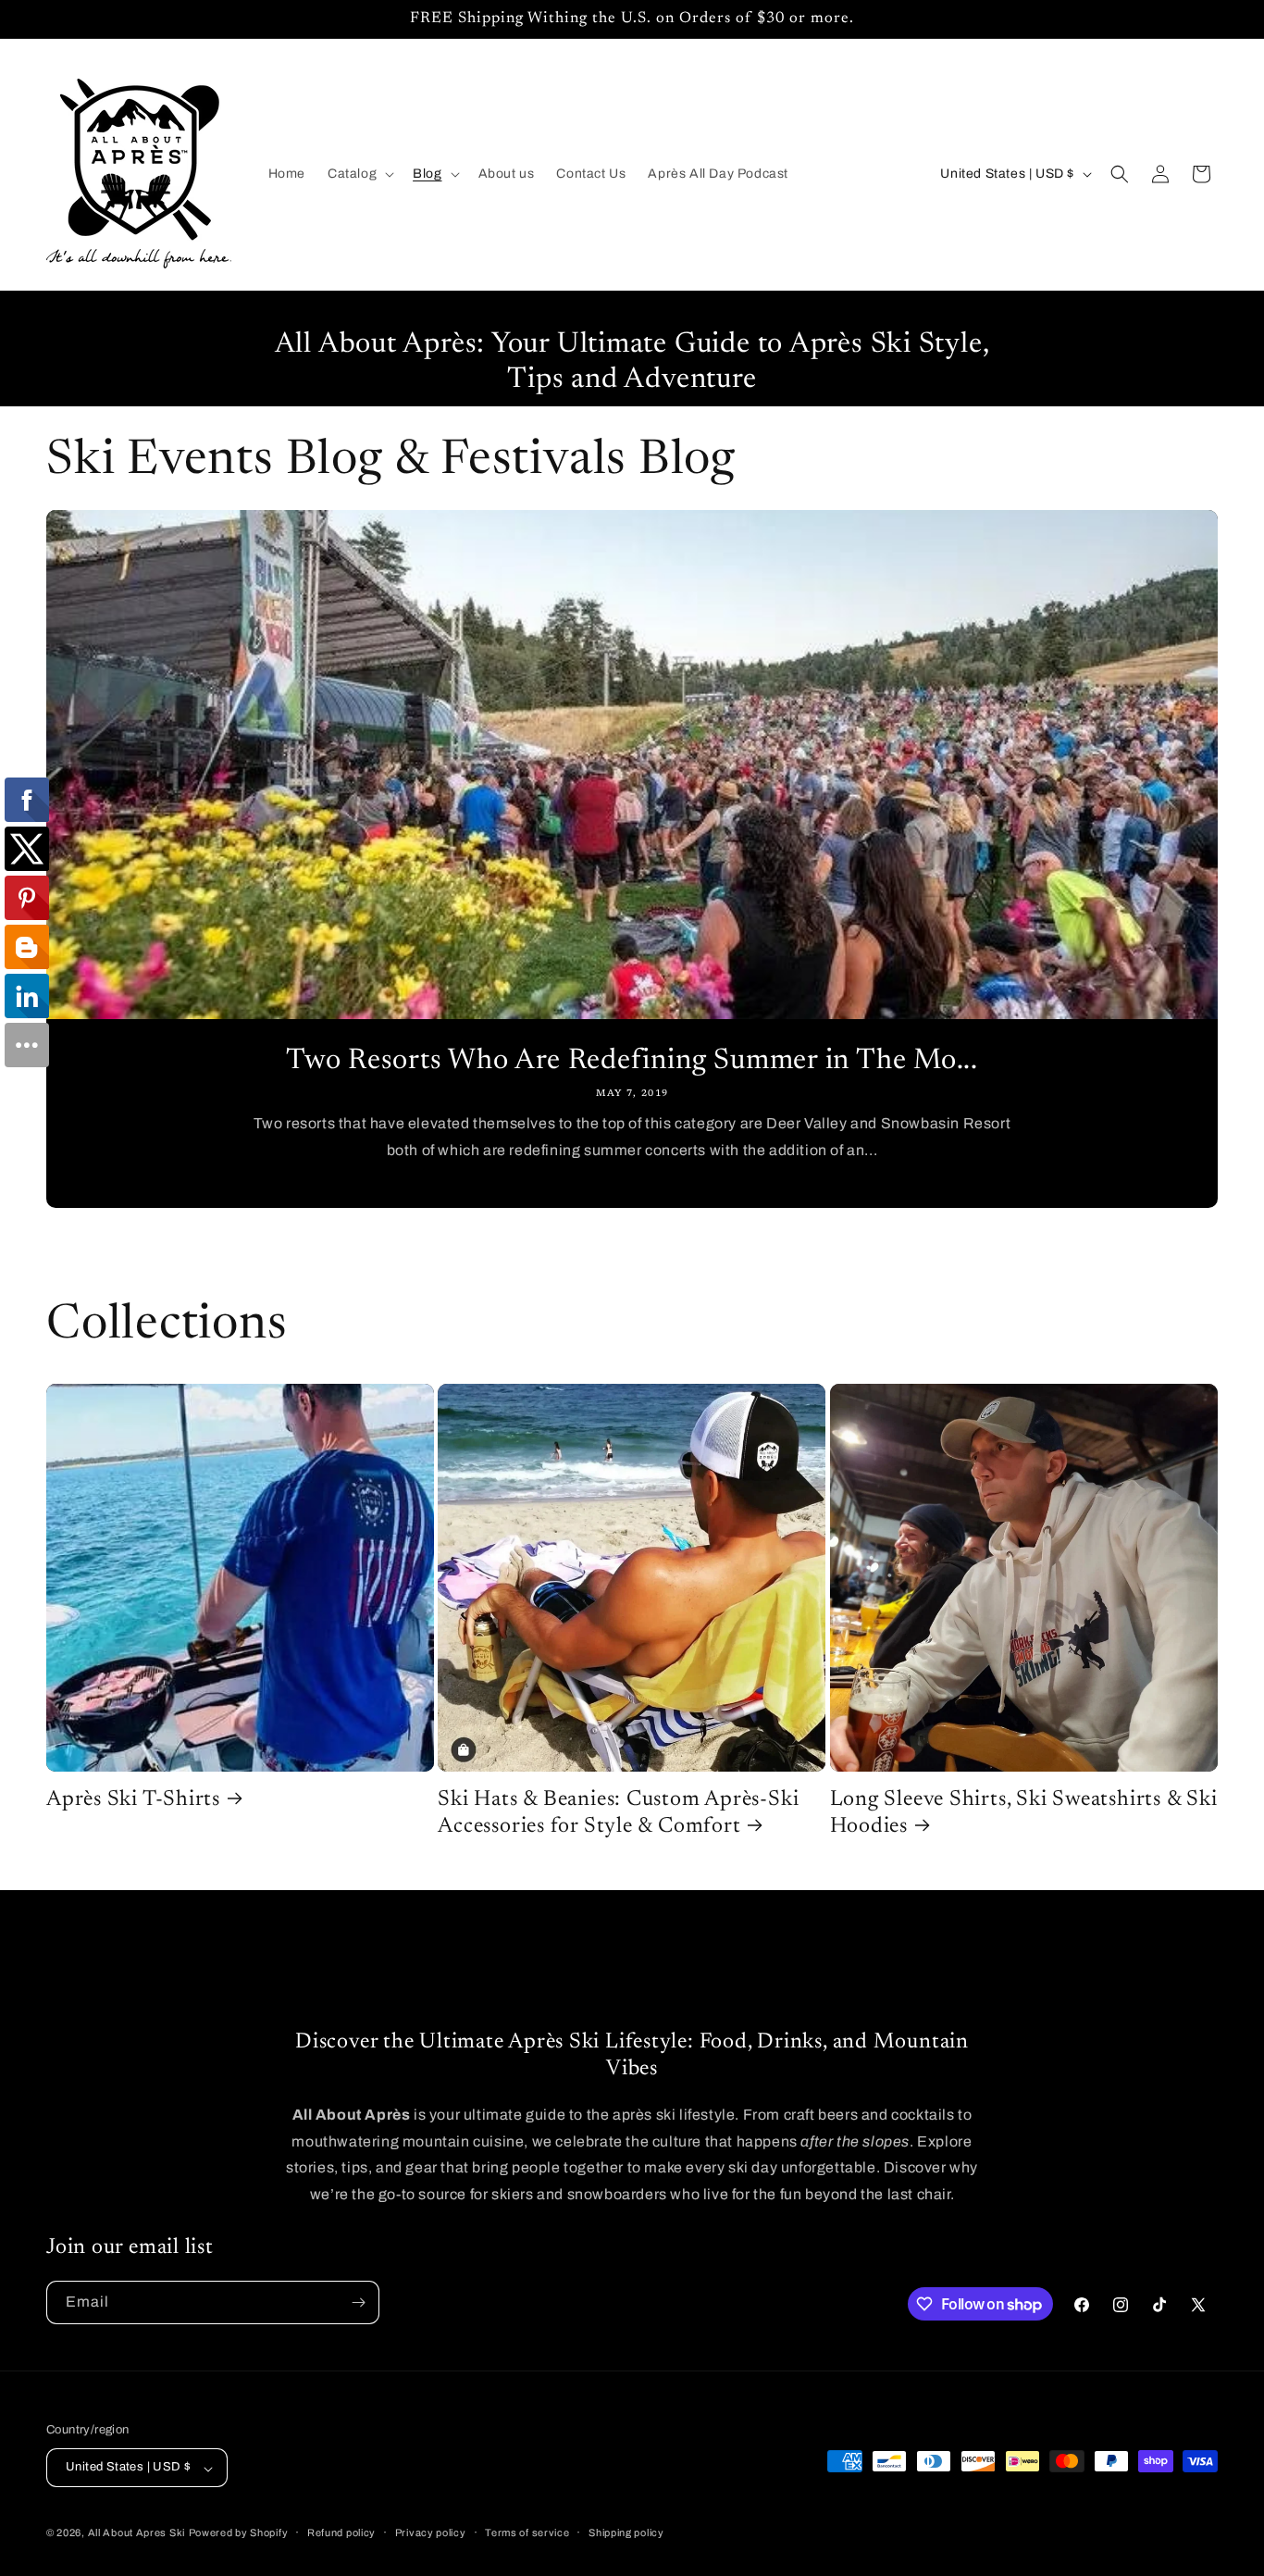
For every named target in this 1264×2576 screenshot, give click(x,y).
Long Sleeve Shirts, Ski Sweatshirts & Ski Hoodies (1024, 1813)
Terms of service (527, 2532)
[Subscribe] (358, 2302)
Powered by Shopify (239, 2533)
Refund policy (341, 2532)
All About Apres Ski (136, 2533)
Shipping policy (626, 2532)
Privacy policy (431, 2532)
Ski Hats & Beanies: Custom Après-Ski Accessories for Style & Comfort (618, 1813)
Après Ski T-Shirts (133, 1800)
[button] (359, 174)
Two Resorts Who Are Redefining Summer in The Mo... (632, 1061)
